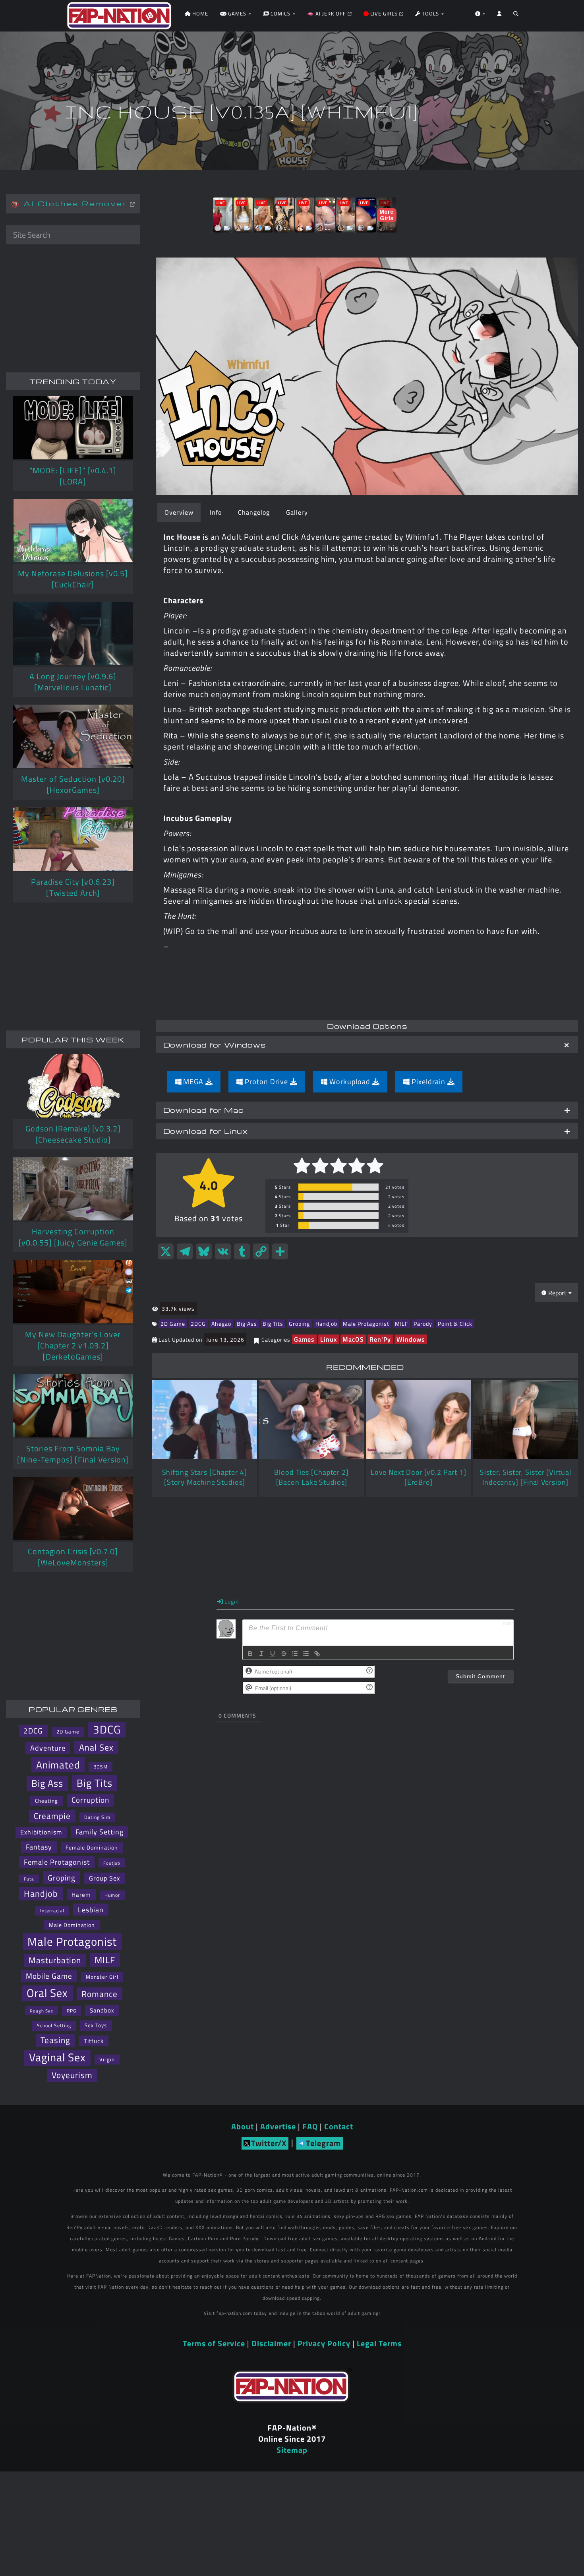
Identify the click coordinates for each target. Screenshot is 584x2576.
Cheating (46, 1801)
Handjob (326, 1324)
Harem (81, 1894)
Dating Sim (97, 1817)
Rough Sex (42, 2011)
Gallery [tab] (297, 512)
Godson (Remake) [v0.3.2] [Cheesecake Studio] (73, 1134)
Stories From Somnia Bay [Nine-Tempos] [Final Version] (73, 1454)
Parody (423, 1324)
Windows (411, 1339)
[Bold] (250, 1654)
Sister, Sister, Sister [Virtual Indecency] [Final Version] (526, 1477)
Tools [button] (430, 14)
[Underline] (273, 1654)
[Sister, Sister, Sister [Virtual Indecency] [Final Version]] (526, 1420)
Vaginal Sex (57, 2058)
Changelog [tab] (254, 512)
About (243, 2126)
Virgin (107, 2059)
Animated (58, 1765)
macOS (353, 1339)
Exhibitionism (41, 1832)
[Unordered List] (306, 1654)
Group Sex (104, 1878)
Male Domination (72, 1925)
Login (231, 1601)
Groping (299, 1324)
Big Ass (247, 1324)
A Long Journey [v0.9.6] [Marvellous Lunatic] (73, 682)
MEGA (193, 1082)
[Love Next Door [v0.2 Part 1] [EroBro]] (418, 1420)
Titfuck (94, 2041)
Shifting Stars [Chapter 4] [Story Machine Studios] (205, 1477)
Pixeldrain (428, 1082)
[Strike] (284, 1654)
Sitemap (292, 2450)
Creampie (52, 1816)
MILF (401, 1324)
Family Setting (100, 1832)
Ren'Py (380, 1339)
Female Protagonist (57, 1862)
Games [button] (237, 14)
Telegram (323, 2143)
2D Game (173, 1324)
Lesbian (91, 1910)
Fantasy (39, 1847)
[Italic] (261, 1654)
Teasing (55, 2040)
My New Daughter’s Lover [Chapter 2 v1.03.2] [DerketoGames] (73, 1345)
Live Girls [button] (384, 14)
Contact (339, 2126)
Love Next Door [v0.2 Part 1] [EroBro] (419, 1477)
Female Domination (92, 1847)
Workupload (350, 1082)
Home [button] (199, 14)
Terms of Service (214, 2343)
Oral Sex (47, 1993)
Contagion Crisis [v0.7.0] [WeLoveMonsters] (73, 1557)
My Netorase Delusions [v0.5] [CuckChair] (73, 579)
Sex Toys (96, 2025)
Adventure (48, 1748)
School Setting (54, 2025)
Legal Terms (379, 2343)
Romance (100, 1994)
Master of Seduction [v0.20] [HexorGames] (73, 784)
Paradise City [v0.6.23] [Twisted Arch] (73, 887)
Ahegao (221, 1324)
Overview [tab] (179, 512)
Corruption (90, 1800)
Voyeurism (72, 2075)
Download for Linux (206, 1131)
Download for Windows (215, 1045)
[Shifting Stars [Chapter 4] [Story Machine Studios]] (205, 1420)
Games (304, 1339)
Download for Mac (203, 1110)
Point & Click (455, 1324)
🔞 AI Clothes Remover (71, 203)
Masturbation (55, 1960)
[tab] (367, 1045)
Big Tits (273, 1324)
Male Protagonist (366, 1324)
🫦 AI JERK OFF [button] (327, 14)
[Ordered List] (295, 1654)
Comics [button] (280, 14)
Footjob (112, 1863)
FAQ (310, 2126)
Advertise (278, 2126)
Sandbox (102, 2010)
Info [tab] (216, 512)
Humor (112, 1895)
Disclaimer (271, 2343)
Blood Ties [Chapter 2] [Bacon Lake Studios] (311, 1477)
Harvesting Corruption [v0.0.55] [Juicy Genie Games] (73, 1237)
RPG (72, 2011)
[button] (516, 16)
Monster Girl (102, 1977)
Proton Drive (266, 1082)
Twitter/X (269, 2143)
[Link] (317, 1654)
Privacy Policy (324, 2343)
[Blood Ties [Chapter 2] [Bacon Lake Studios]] (311, 1420)
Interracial (52, 1911)
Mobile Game (49, 1976)
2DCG (198, 1324)
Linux (329, 1339)
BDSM (101, 1767)
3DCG (107, 1730)
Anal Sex (96, 1747)
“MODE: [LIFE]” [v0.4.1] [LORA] (73, 476)
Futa (29, 1879)
